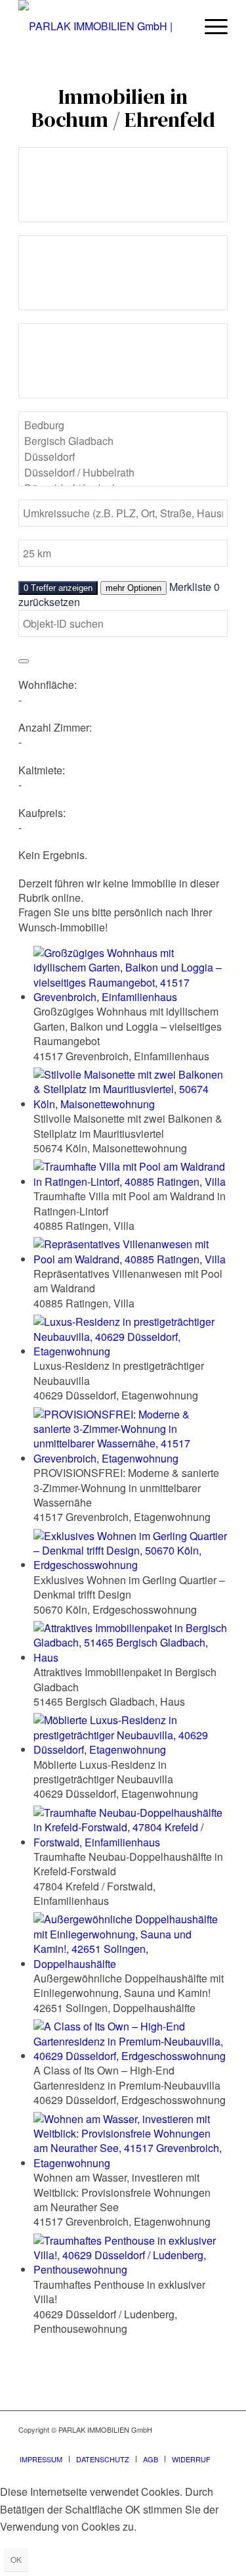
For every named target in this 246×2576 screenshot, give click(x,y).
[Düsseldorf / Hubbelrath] (123, 473)
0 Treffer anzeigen (58, 588)
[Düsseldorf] (123, 457)
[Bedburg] (123, 425)
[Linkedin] (218, 2445)
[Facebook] (159, 2445)
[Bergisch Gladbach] (123, 441)
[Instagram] (178, 2445)
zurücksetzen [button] (49, 602)
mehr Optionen (133, 588)
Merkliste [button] (195, 587)
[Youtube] (198, 2445)
